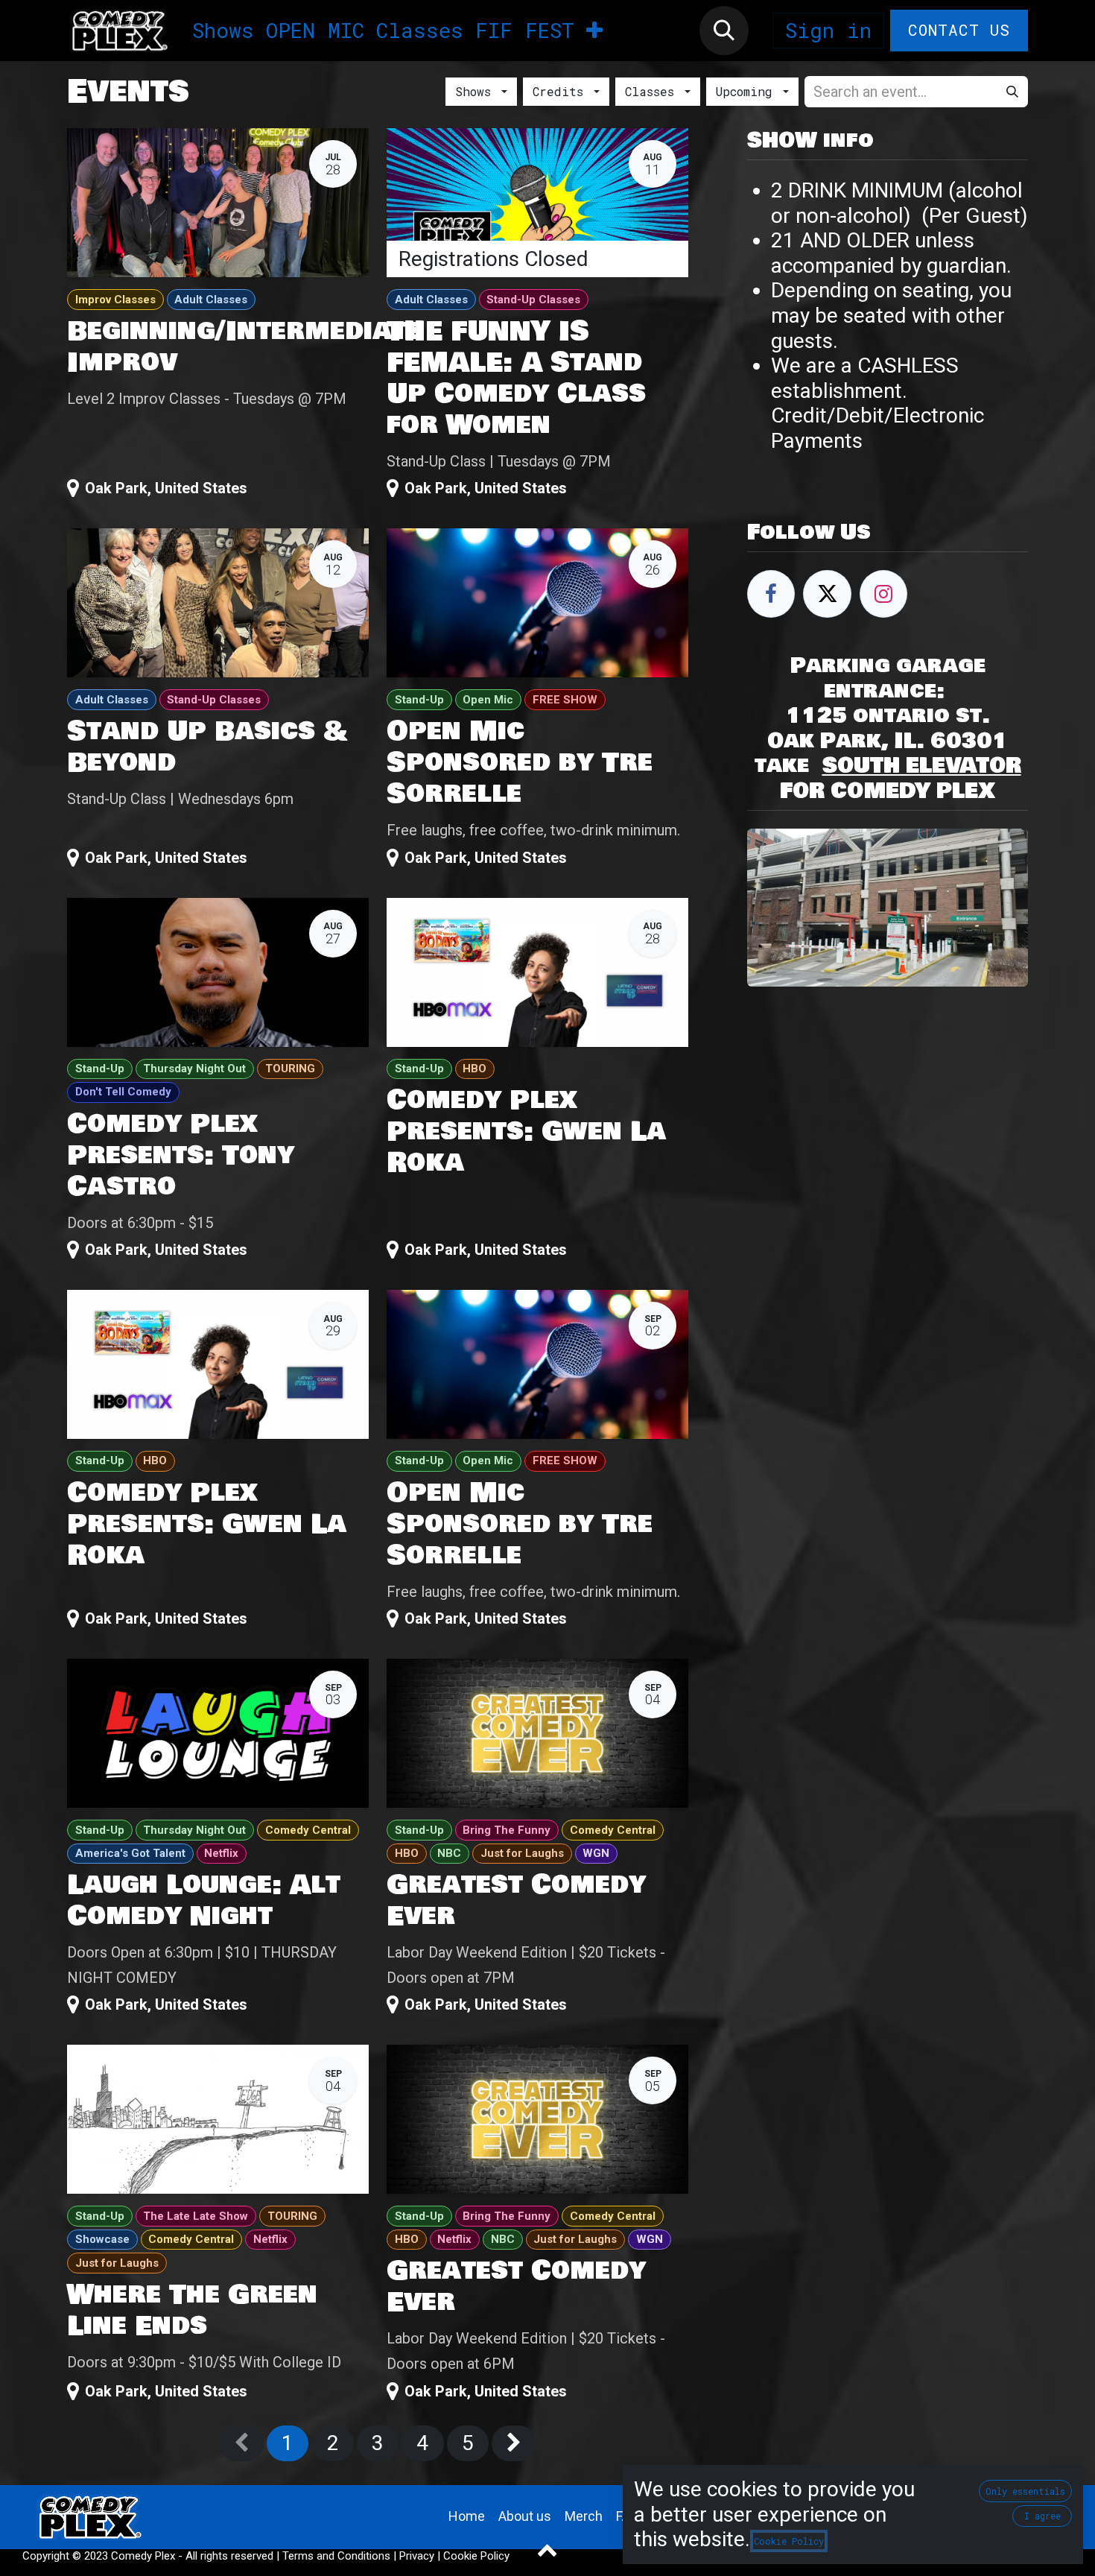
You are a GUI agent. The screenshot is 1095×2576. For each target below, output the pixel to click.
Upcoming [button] (748, 91)
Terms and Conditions (336, 2556)
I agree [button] (1042, 2516)
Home (467, 2516)
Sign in (828, 30)
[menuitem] (223, 31)
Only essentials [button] (1025, 2491)
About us (525, 2516)
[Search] (1012, 92)
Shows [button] (477, 91)
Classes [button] (653, 91)
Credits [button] (562, 91)
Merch (584, 2516)
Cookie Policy (476, 2556)
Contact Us (959, 30)
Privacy (417, 2556)
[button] (724, 31)
